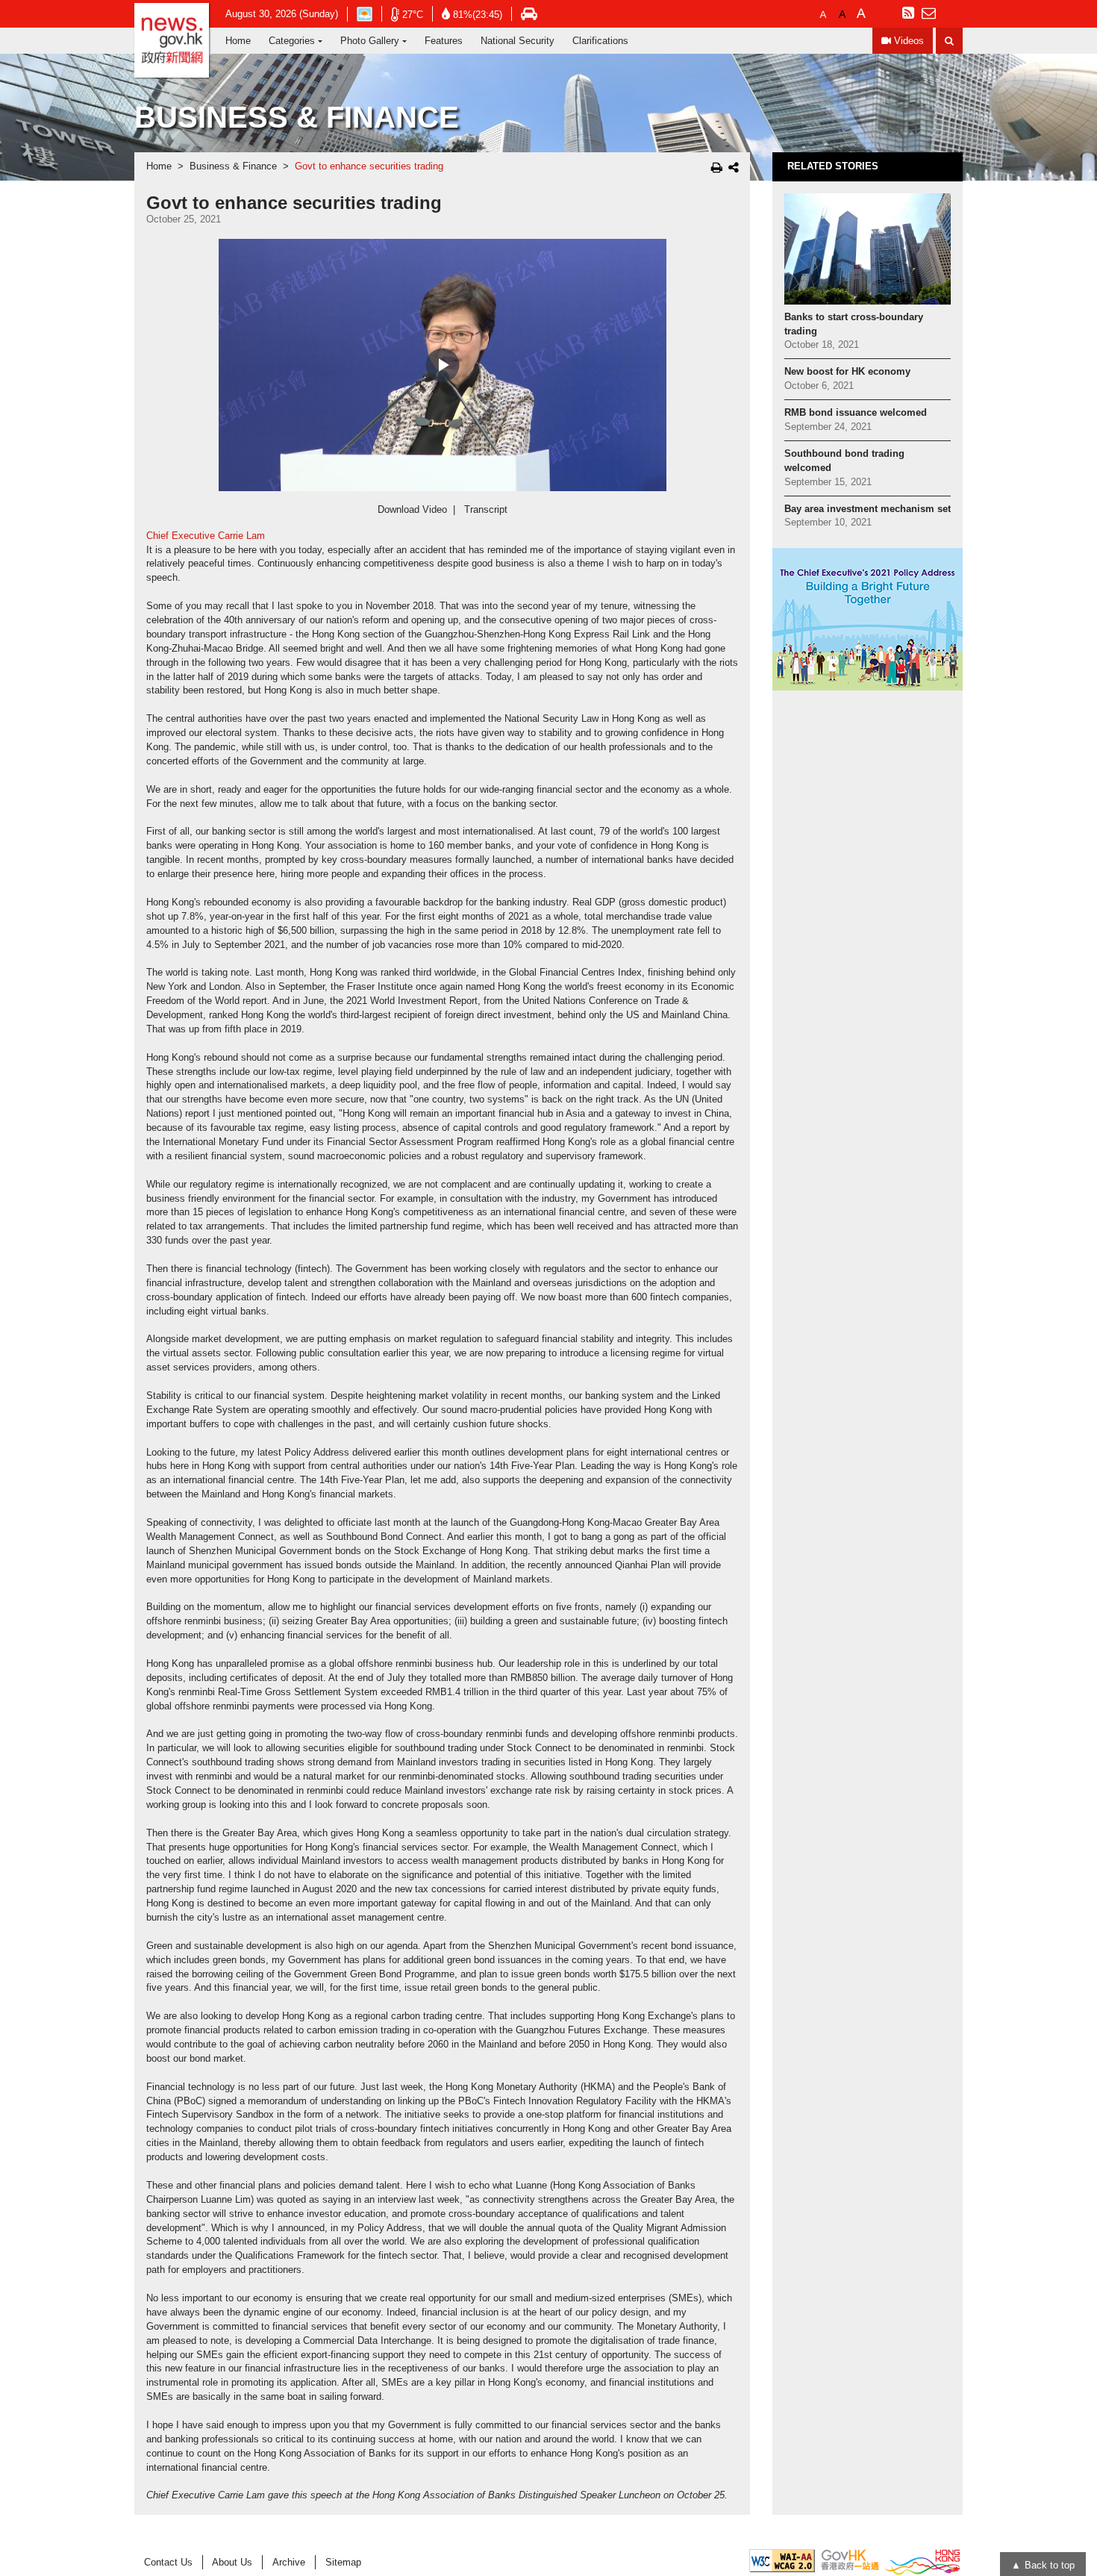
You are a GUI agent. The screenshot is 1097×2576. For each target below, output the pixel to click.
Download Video (412, 510)
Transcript (486, 510)
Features (444, 41)
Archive (289, 2562)
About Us (232, 2562)
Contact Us (168, 2562)
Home (238, 41)
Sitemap (343, 2562)
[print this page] (717, 167)
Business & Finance (233, 166)
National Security (518, 41)
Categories (292, 41)
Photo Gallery (370, 41)
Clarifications (600, 41)
